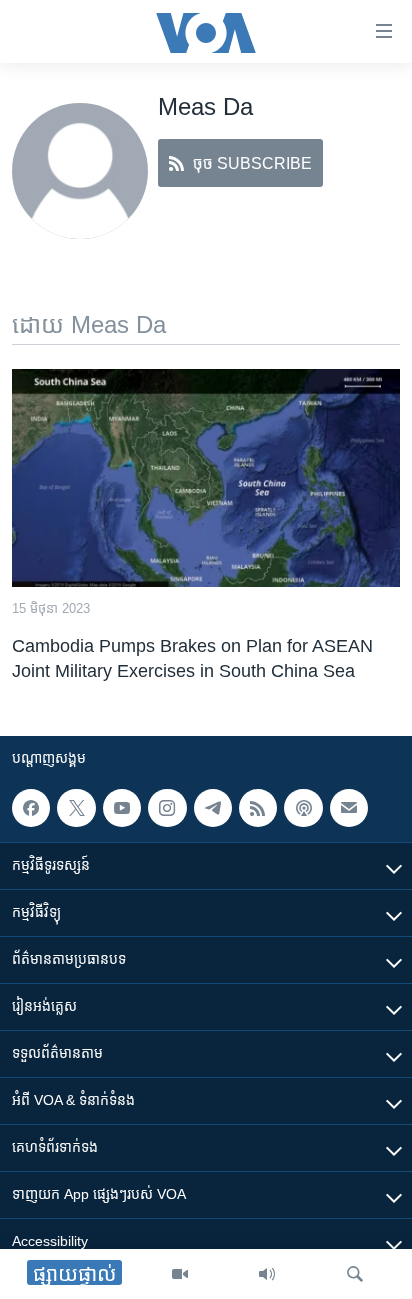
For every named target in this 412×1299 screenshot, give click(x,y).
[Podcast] (303, 808)
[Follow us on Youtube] (122, 808)
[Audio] (267, 1274)
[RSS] (258, 808)
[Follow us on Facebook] (31, 808)
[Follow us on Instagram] (167, 808)
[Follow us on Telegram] (213, 808)
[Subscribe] (349, 808)
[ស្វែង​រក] (355, 1274)
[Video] (180, 1274)
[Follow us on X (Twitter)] (76, 808)
